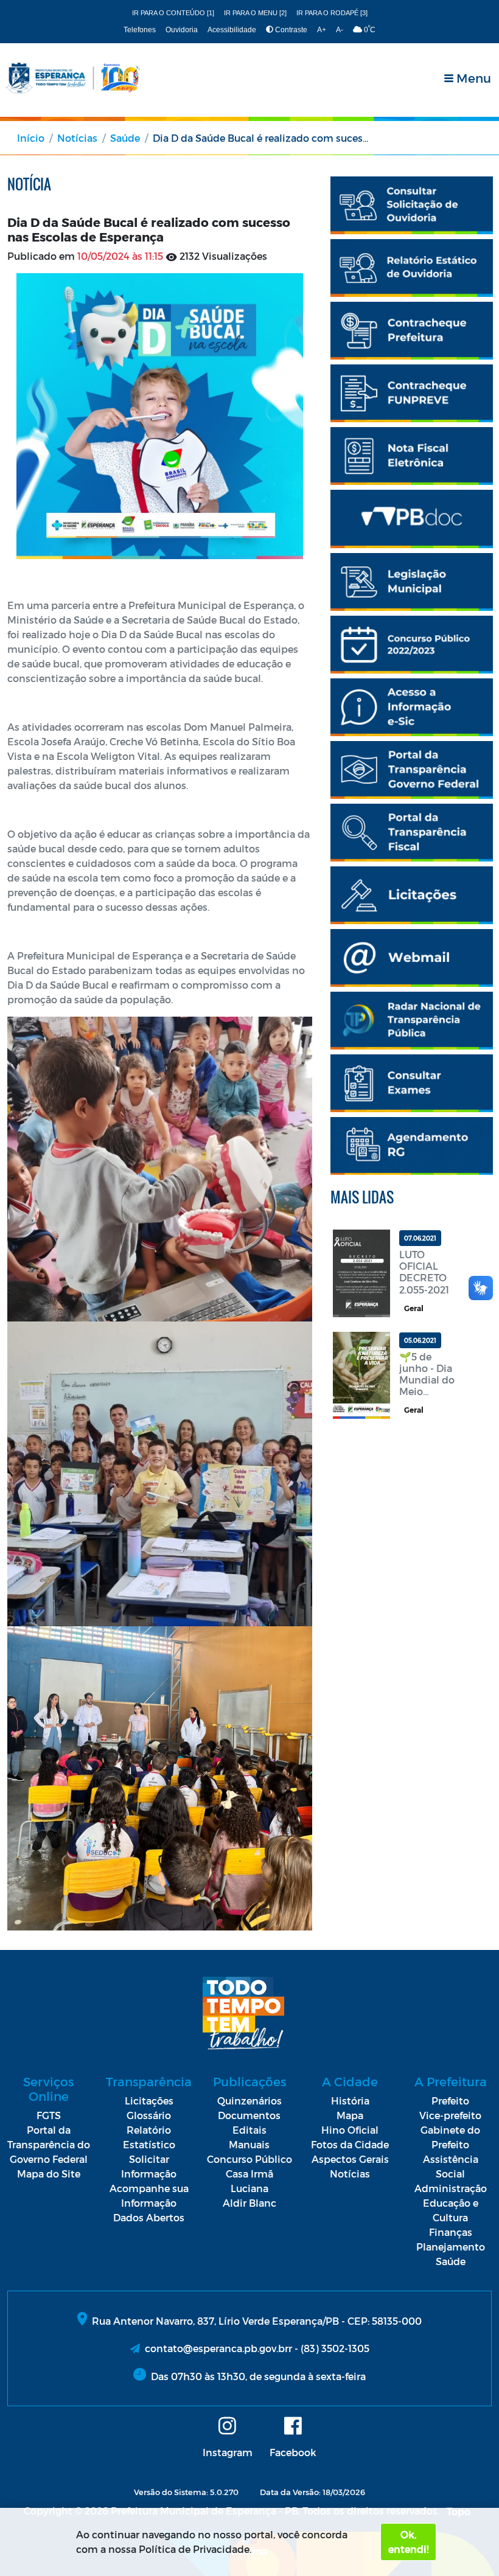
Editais (249, 2130)
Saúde (125, 138)
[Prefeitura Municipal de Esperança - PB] (73, 78)
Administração (451, 2188)
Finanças (451, 2232)
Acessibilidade (232, 30)
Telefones (140, 30)
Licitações (149, 2101)
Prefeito (450, 2101)
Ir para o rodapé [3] (332, 13)
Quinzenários (249, 2101)
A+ (322, 30)
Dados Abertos (149, 2217)
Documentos (249, 2115)
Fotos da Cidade (350, 2144)
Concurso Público (249, 2159)
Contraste (290, 30)
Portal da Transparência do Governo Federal (49, 2144)
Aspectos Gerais (350, 2159)
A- (340, 30)
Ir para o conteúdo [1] (173, 13)
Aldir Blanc (249, 2203)
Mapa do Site (49, 2174)
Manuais (249, 2144)
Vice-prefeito (450, 2115)
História (350, 2101)
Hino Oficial (350, 2130)
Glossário (149, 2115)
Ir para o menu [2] (255, 13)
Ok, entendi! (408, 2542)
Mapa (350, 2115)
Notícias (77, 138)
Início (31, 138)
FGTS (49, 2115)
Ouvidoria (182, 30)
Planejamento (451, 2247)
